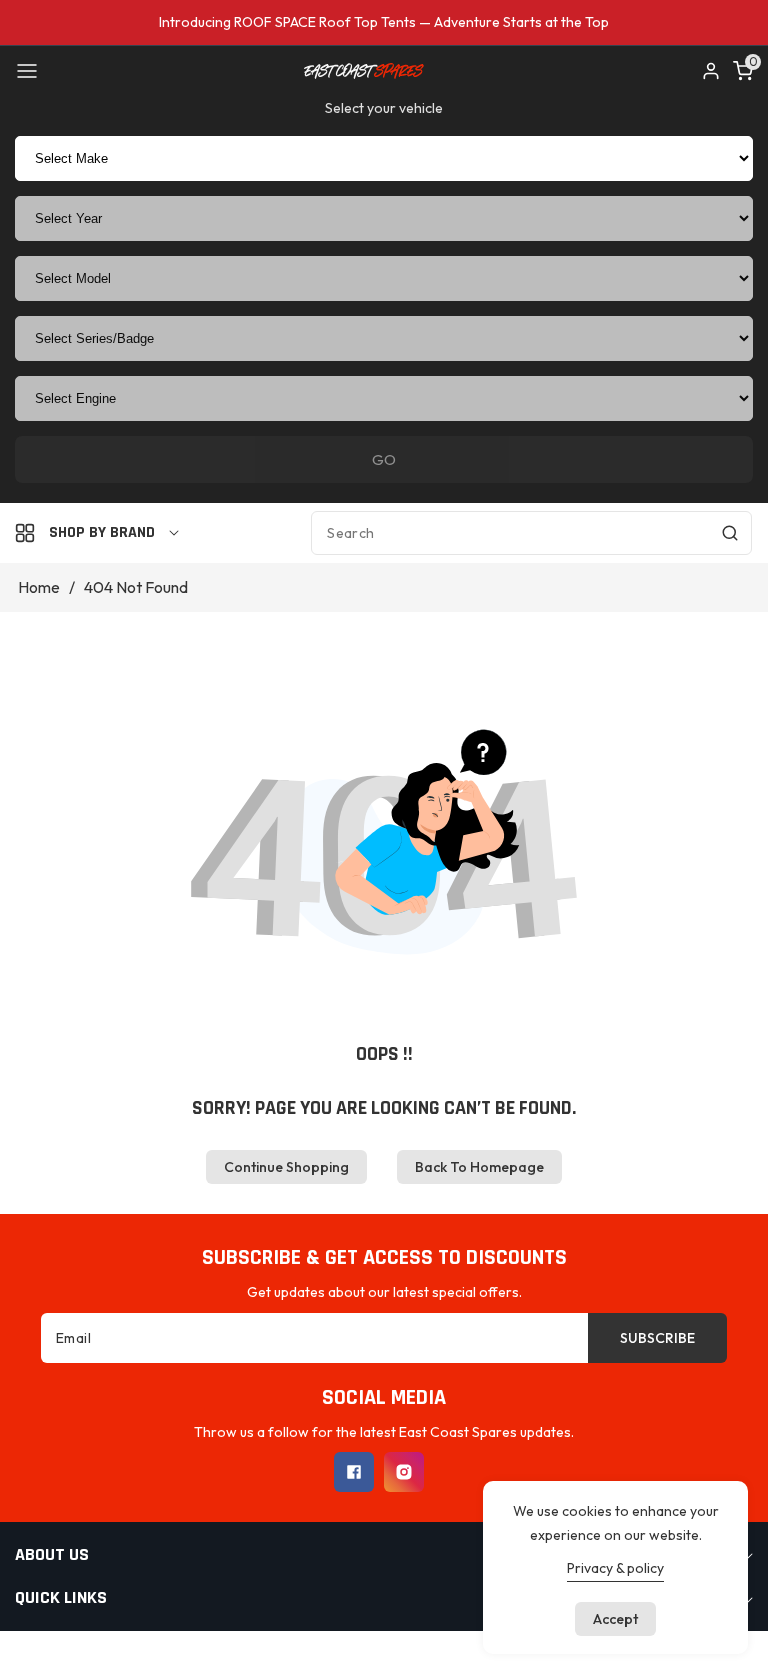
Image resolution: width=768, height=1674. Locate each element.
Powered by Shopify (472, 1652)
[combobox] (531, 533)
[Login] (711, 71)
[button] (27, 71)
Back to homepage (479, 1167)
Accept (615, 1619)
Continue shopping (286, 1167)
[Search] (730, 533)
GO (384, 459)
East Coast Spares (340, 1652)
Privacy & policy (615, 1568)
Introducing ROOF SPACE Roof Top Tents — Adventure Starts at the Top (384, 22)
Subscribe (657, 1338)
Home (39, 587)
